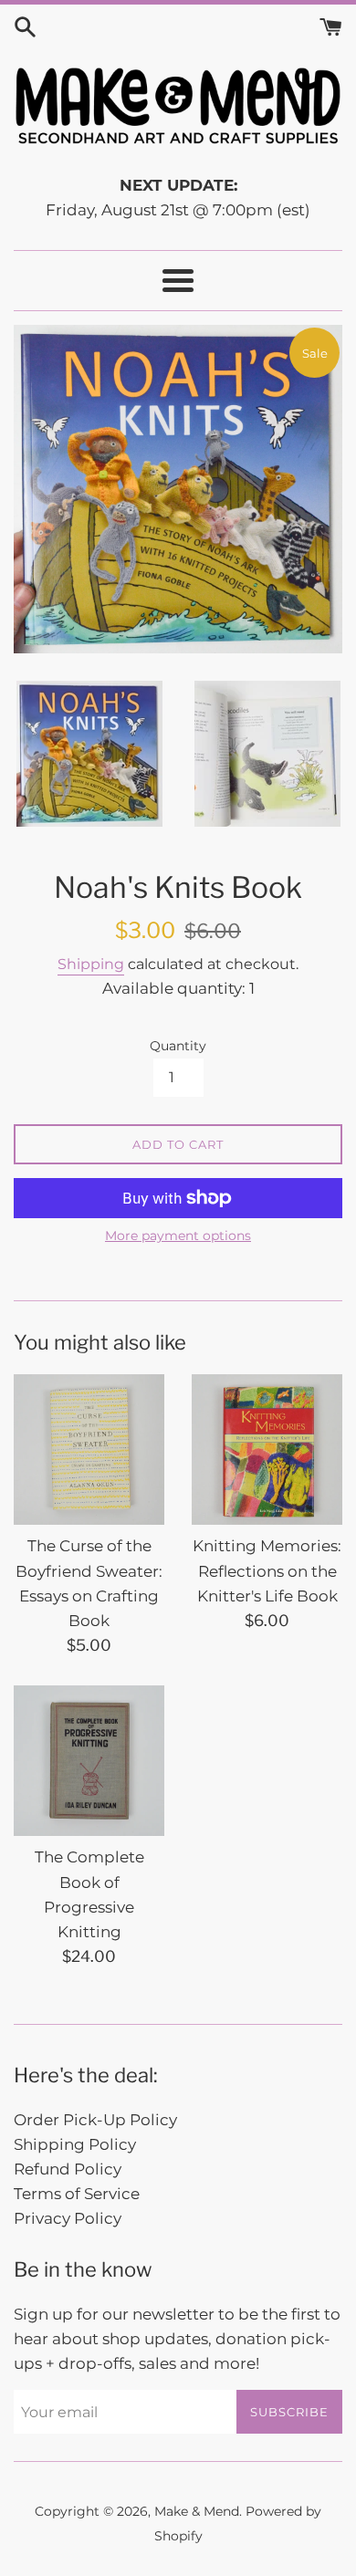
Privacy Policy (68, 2218)
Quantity (178, 1046)
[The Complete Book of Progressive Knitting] (89, 1761)
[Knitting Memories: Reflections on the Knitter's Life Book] (267, 1450)
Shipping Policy (75, 2144)
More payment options (178, 1236)
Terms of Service (77, 2194)
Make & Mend (197, 2511)
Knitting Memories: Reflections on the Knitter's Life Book (267, 1570)
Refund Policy (68, 2169)
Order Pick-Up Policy (95, 2120)
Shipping (91, 964)
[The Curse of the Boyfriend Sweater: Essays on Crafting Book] (89, 1450)
